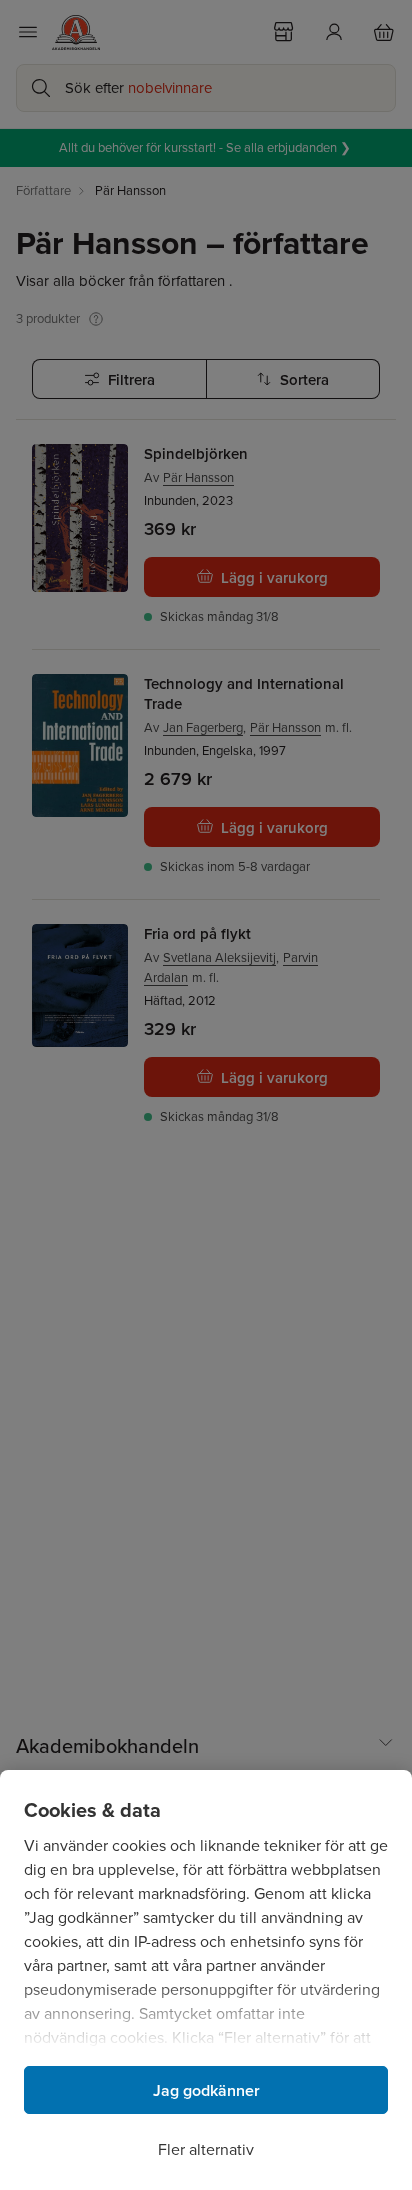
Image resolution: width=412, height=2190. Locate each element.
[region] (206, 1980)
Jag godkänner (206, 2090)
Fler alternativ (206, 2149)
